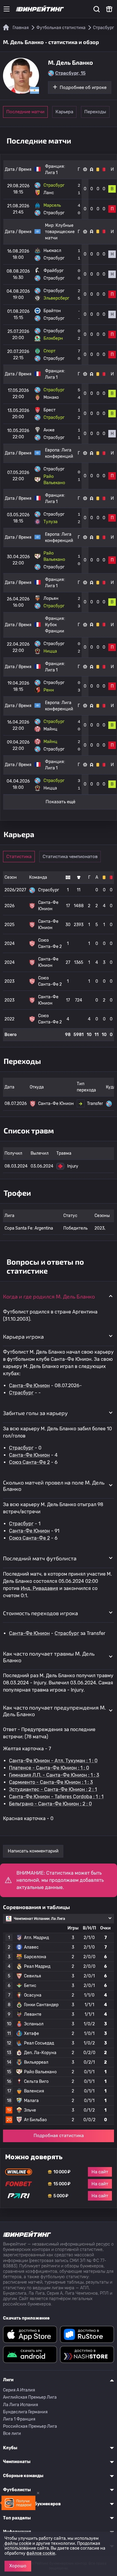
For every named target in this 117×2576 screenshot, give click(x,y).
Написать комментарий (33, 1851)
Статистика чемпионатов (70, 857)
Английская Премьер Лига (30, 2397)
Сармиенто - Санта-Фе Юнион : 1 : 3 (51, 1782)
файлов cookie (41, 2553)
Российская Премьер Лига (30, 2426)
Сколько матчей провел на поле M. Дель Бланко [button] (54, 1486)
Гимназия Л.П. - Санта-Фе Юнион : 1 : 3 (54, 1775)
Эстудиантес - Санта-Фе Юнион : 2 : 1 (53, 1789)
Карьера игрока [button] (23, 1337)
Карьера (64, 112)
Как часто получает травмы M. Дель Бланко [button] (49, 1657)
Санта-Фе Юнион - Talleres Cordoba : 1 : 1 (56, 1797)
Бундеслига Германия (25, 2412)
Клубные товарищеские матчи (60, 232)
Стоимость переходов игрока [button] (40, 1613)
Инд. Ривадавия (39, 1588)
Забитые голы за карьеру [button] (35, 1413)
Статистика (19, 857)
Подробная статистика (59, 2136)
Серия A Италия (19, 2390)
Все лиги (12, 2434)
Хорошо (18, 2566)
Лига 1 (51, 173)
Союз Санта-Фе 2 (29, 1462)
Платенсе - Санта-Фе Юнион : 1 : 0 (49, 1768)
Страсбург (21, 1393)
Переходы (95, 112)
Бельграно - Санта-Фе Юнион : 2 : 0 (50, 1804)
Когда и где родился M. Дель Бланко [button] (49, 1296)
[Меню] (7, 9)
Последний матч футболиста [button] (40, 1558)
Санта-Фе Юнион (29, 1386)
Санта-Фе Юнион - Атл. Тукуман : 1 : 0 (53, 1761)
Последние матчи (25, 112)
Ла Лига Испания (21, 2405)
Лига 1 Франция (19, 2419)
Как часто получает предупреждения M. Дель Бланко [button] (54, 1711)
